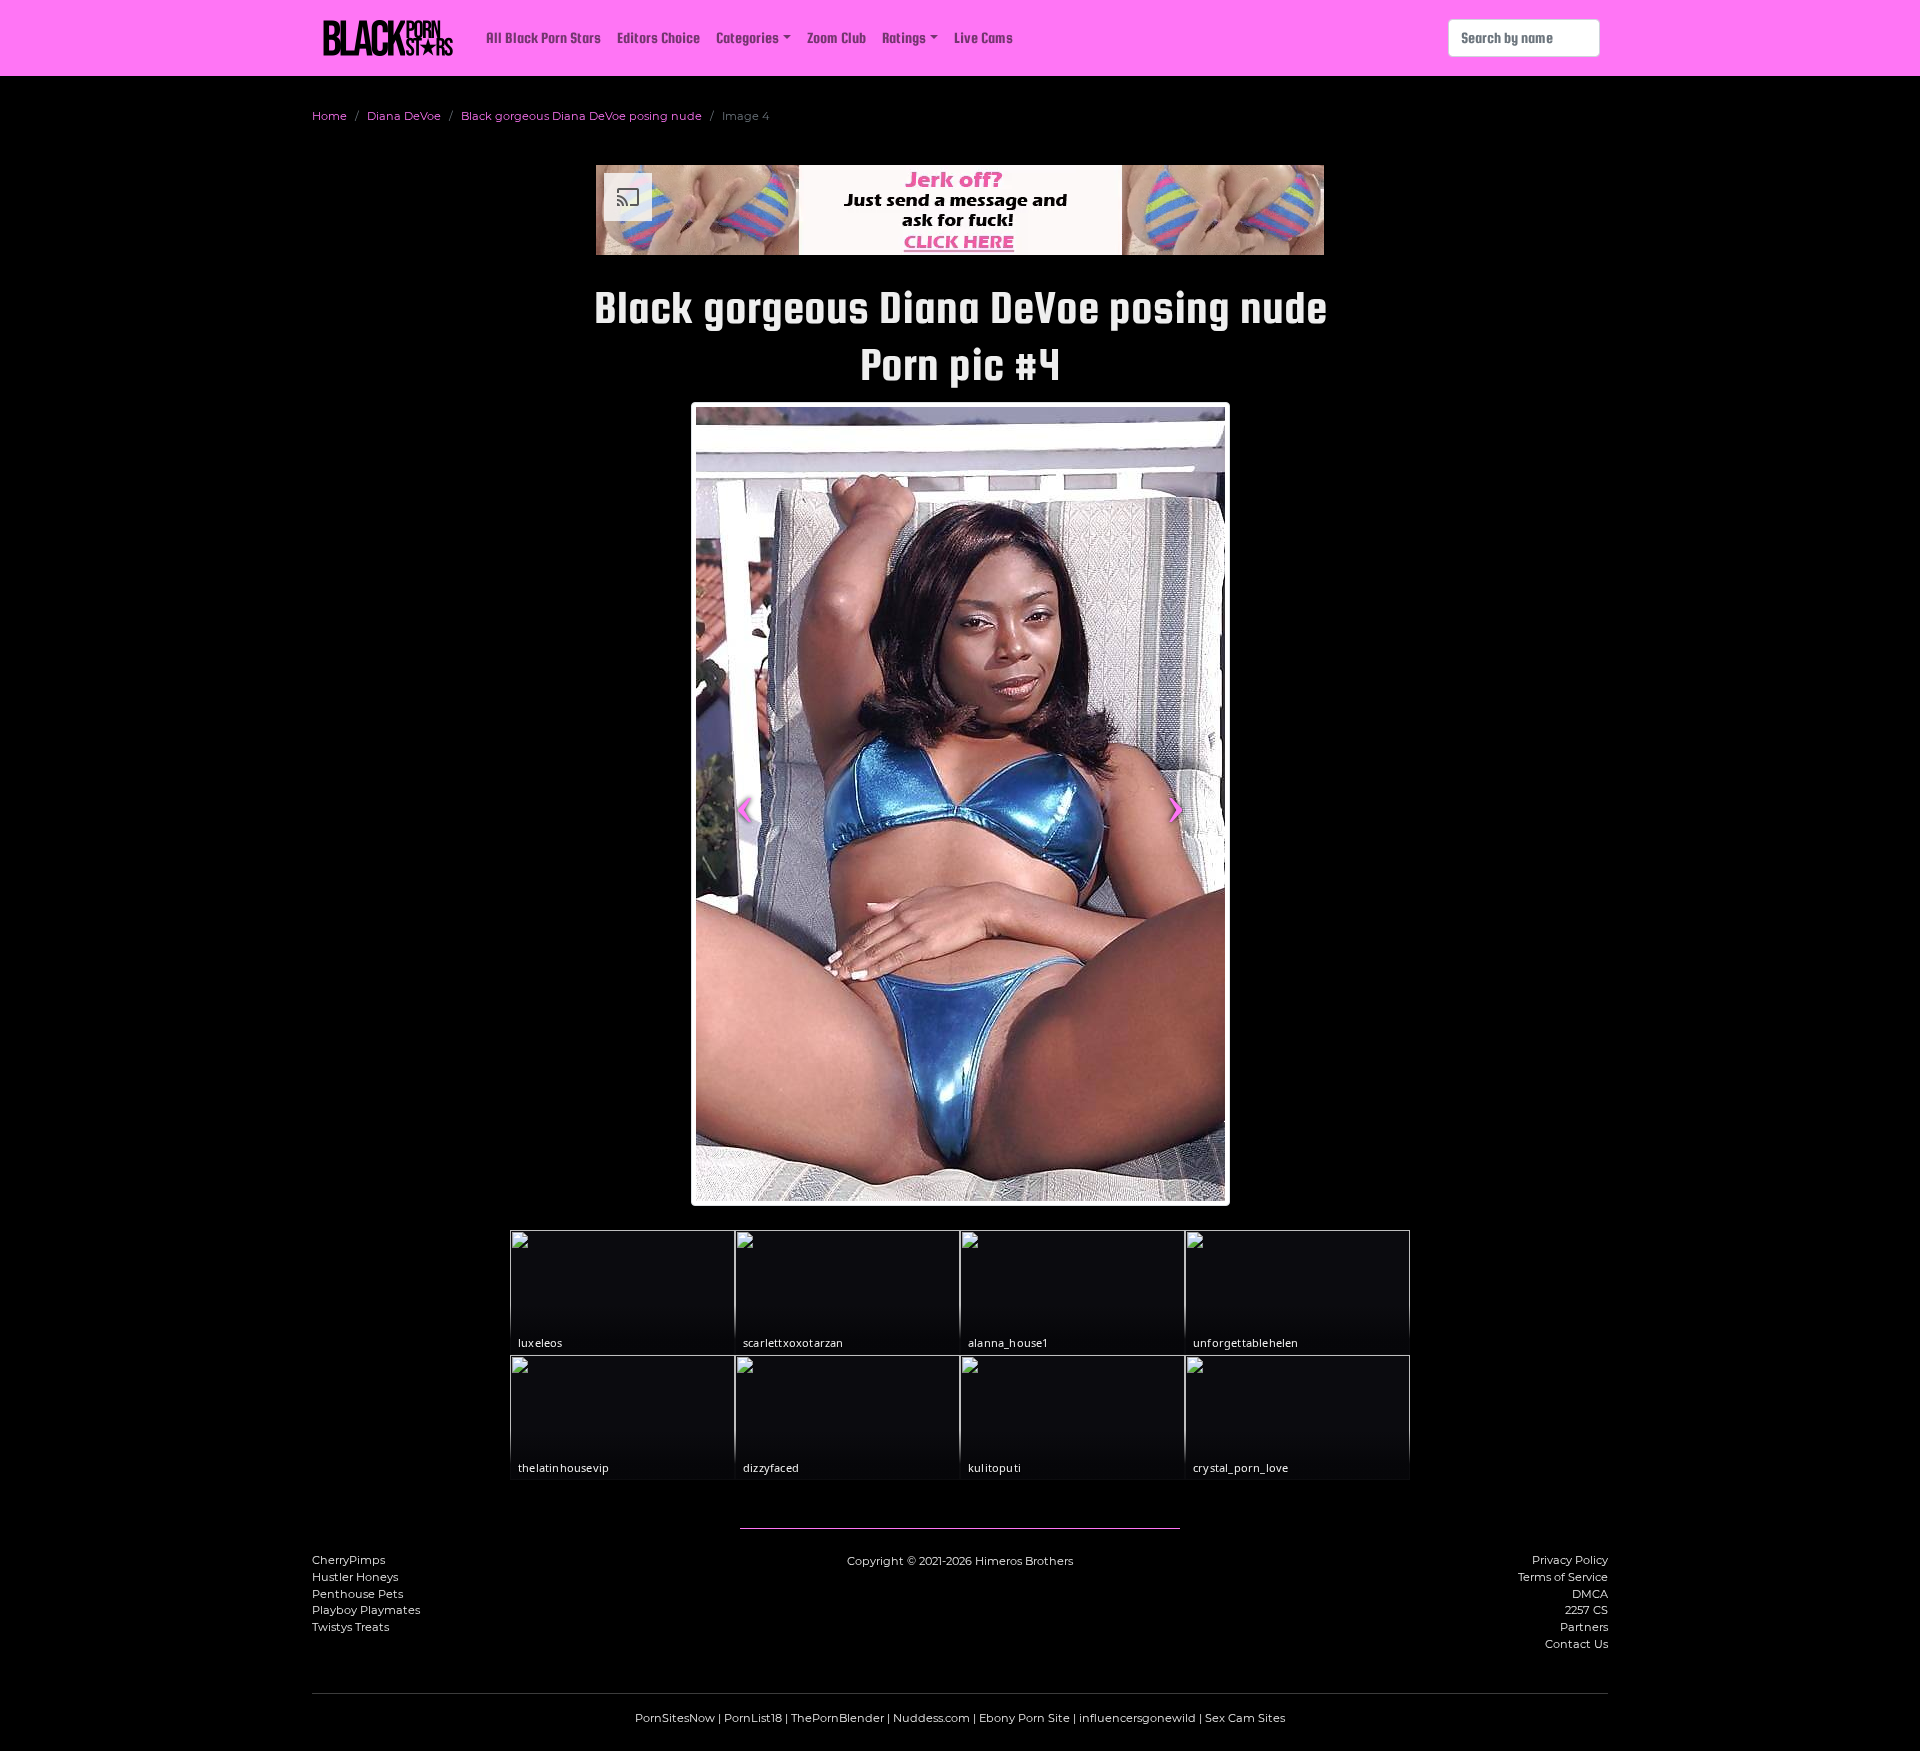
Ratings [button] (904, 37)
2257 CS (1586, 1610)
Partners (1584, 1627)
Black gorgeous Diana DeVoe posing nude (581, 116)
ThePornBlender (837, 1718)
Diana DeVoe (404, 116)
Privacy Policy (1570, 1560)
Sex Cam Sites (1245, 1718)
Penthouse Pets (357, 1594)
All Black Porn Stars (543, 37)
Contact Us (1576, 1644)
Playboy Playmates (366, 1610)
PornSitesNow (675, 1718)
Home (329, 116)
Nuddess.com (931, 1718)
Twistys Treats (350, 1627)
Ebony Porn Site (1024, 1718)
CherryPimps (348, 1560)
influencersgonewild (1137, 1718)
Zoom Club (836, 37)
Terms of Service (1563, 1577)
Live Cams (983, 37)
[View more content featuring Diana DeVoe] (960, 804)
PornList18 (753, 1718)
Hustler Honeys (355, 1577)
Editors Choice (658, 37)
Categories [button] (747, 37)
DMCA (1590, 1594)
